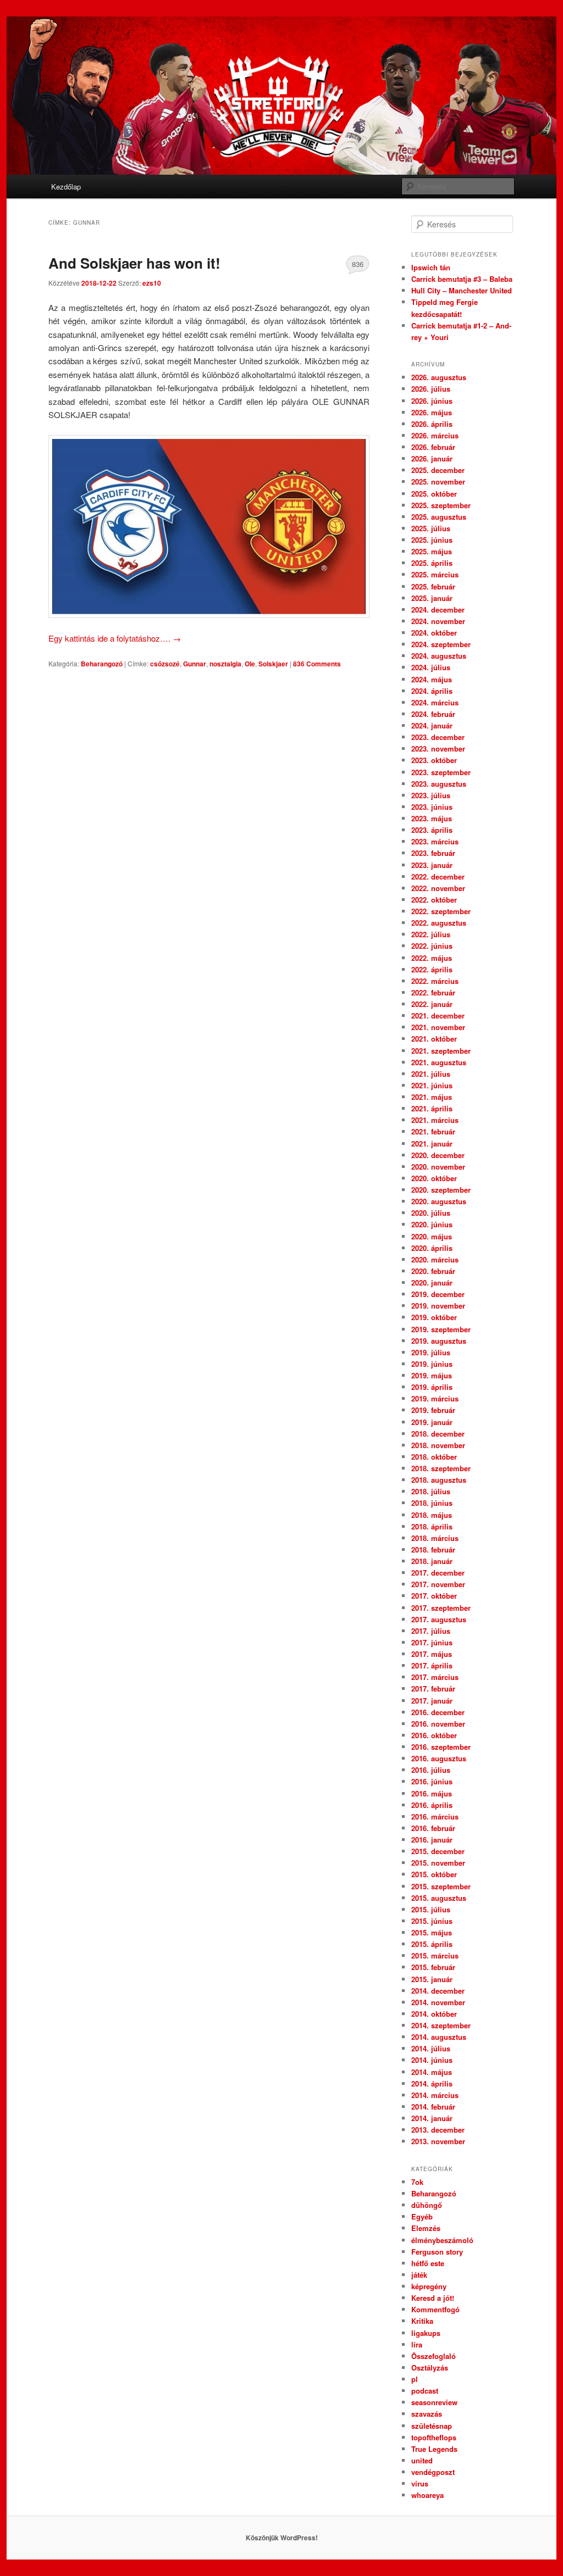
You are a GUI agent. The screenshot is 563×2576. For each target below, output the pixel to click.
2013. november (438, 2141)
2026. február (433, 447)
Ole (250, 664)
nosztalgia (225, 664)
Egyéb (422, 2216)
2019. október (434, 1317)
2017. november (438, 1584)
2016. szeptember (441, 1747)
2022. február (433, 992)
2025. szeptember (441, 505)
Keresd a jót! (433, 2298)
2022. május (432, 958)
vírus (420, 2483)
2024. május (432, 679)
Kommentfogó (435, 2309)
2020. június (432, 1224)
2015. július (431, 1909)
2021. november (438, 1027)
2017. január (432, 1701)
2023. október (434, 760)
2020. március (435, 1259)
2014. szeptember (441, 2025)
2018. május (432, 1515)
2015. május (432, 1932)
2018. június (432, 1503)
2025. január (432, 598)
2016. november (438, 1724)
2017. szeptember (441, 1608)
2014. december (438, 1991)
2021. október (434, 1039)
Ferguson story (437, 2252)
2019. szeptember (441, 1329)
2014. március (435, 2095)
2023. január (432, 865)
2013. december (438, 2130)
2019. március (435, 1398)
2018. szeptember (441, 1468)
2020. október (434, 1178)
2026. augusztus (439, 377)
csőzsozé (165, 664)
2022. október (434, 900)
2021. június (432, 1085)
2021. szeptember (441, 1051)
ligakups (426, 2333)
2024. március (435, 702)
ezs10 (152, 283)
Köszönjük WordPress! (282, 2538)
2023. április (432, 830)
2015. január (432, 1979)
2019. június (432, 1364)
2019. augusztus (439, 1341)
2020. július (431, 1213)
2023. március (435, 841)
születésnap (432, 2426)
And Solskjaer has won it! (134, 263)
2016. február (433, 1828)
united (422, 2460)
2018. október (434, 1457)
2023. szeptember (441, 772)
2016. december (438, 1712)
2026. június (432, 401)
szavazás (427, 2414)
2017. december (438, 1573)
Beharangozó (102, 664)
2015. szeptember (441, 1886)
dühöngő (427, 2205)
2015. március (435, 1955)
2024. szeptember (441, 644)
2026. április (432, 424)
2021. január (432, 1144)
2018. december (438, 1434)
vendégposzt (433, 2472)
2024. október (434, 633)
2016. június (432, 1781)
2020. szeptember (441, 1190)
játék (419, 2275)
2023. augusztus (439, 784)
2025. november (438, 482)
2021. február (433, 1131)
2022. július (431, 934)
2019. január (432, 1422)
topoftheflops (434, 2437)
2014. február (433, 2107)
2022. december (438, 877)
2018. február (433, 1550)
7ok (417, 2182)
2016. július (431, 1770)
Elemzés (426, 2228)
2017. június (432, 1642)
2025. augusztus (439, 517)
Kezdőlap (66, 187)
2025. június (432, 540)
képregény (429, 2286)
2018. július (431, 1491)
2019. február (433, 1410)
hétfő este (428, 2263)
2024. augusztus (439, 656)
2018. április (432, 1526)
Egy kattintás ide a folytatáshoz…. (115, 638)
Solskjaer (273, 664)
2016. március (435, 1816)
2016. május (432, 1793)
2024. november (438, 621)
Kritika (422, 2321)
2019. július (431, 1352)
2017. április (432, 1665)
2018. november (438, 1445)
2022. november (438, 888)
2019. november (438, 1306)
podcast (425, 2391)
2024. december (438, 610)
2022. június (432, 946)
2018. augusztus (439, 1480)
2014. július (431, 2048)
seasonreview (434, 2402)
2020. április (432, 1248)
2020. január (432, 1283)
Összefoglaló (434, 2356)
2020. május (432, 1236)
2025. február (433, 586)
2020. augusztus (439, 1201)
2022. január (432, 1004)
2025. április (432, 563)
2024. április (432, 691)
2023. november (438, 749)
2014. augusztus (439, 2037)
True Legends (434, 2449)
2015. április (432, 1944)
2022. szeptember (441, 911)
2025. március (435, 574)
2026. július (431, 389)
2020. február (433, 1271)
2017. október (434, 1596)
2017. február (433, 1688)
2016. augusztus (439, 1758)
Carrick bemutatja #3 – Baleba (462, 279)
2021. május (432, 1097)
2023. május (432, 818)
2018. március (435, 1538)
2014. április (432, 2083)
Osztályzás (430, 2368)
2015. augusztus (439, 1898)
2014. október (434, 2014)
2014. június (432, 2060)
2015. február (433, 1967)
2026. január (432, 458)
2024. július (431, 667)
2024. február (433, 714)
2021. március (435, 1120)
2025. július (431, 528)
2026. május (432, 412)
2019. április (432, 1387)
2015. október (434, 1874)
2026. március (435, 435)
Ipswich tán (431, 267)
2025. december (438, 470)
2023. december (438, 737)
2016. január (432, 1840)
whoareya (427, 2495)
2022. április (432, 969)
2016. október (434, 1735)
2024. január (432, 725)
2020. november (438, 1167)
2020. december (438, 1155)
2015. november (438, 1863)
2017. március (435, 1677)
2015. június (432, 1921)
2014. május (432, 2072)
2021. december (438, 1016)
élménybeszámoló (442, 2240)
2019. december (438, 1294)
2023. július (431, 795)
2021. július (431, 1074)
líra (417, 2344)
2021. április (432, 1108)
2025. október (434, 494)
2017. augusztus (439, 1619)
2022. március (435, 981)
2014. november (438, 2002)
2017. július (431, 1631)
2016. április (432, 1805)
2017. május (432, 1654)
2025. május (432, 551)
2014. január (432, 2118)
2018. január (432, 1561)
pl (415, 2379)
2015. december (438, 1851)
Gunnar (195, 664)
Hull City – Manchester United (462, 290)
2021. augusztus (439, 1062)
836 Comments (358, 266)
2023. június (432, 807)
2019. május (432, 1375)
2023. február (433, 853)
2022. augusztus (439, 923)
